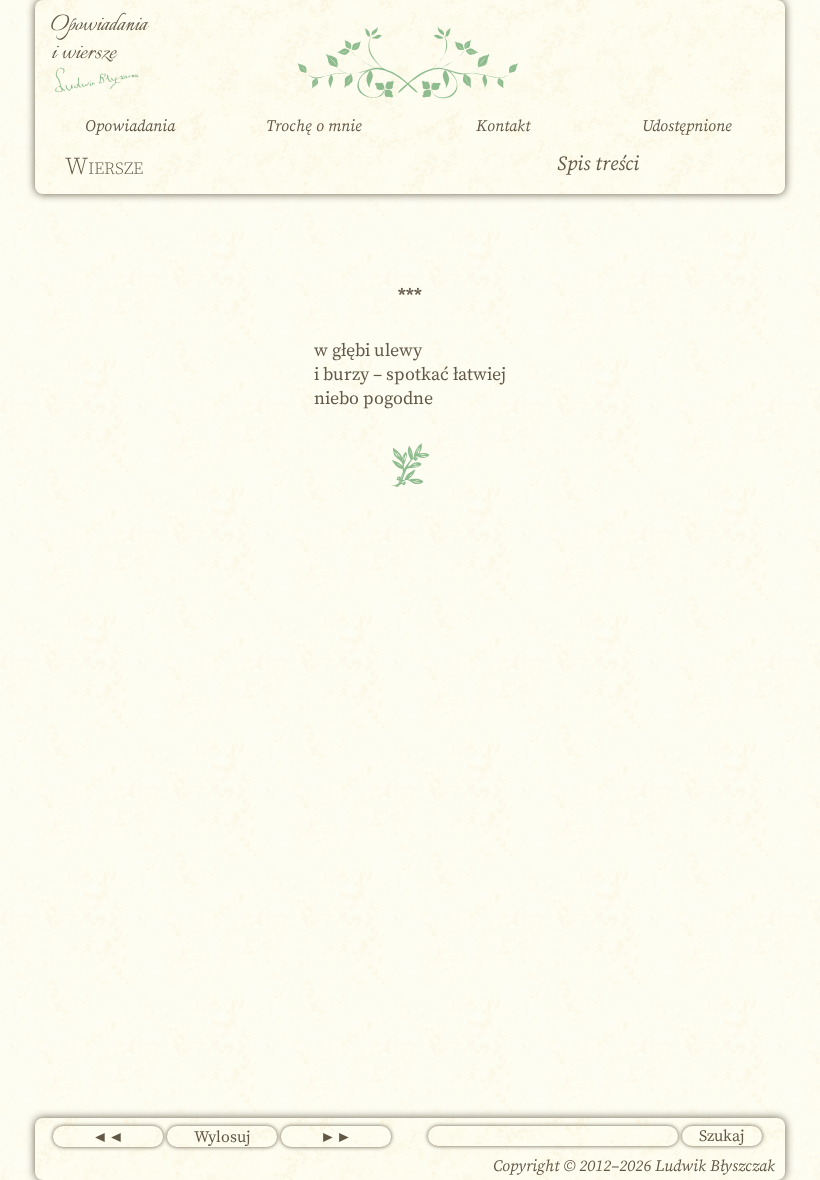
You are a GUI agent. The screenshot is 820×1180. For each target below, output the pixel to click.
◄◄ (108, 1137)
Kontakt (503, 126)
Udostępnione (687, 126)
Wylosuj (222, 1137)
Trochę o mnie (314, 126)
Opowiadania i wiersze (99, 39)
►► (336, 1137)
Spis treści (598, 164)
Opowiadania (130, 126)
